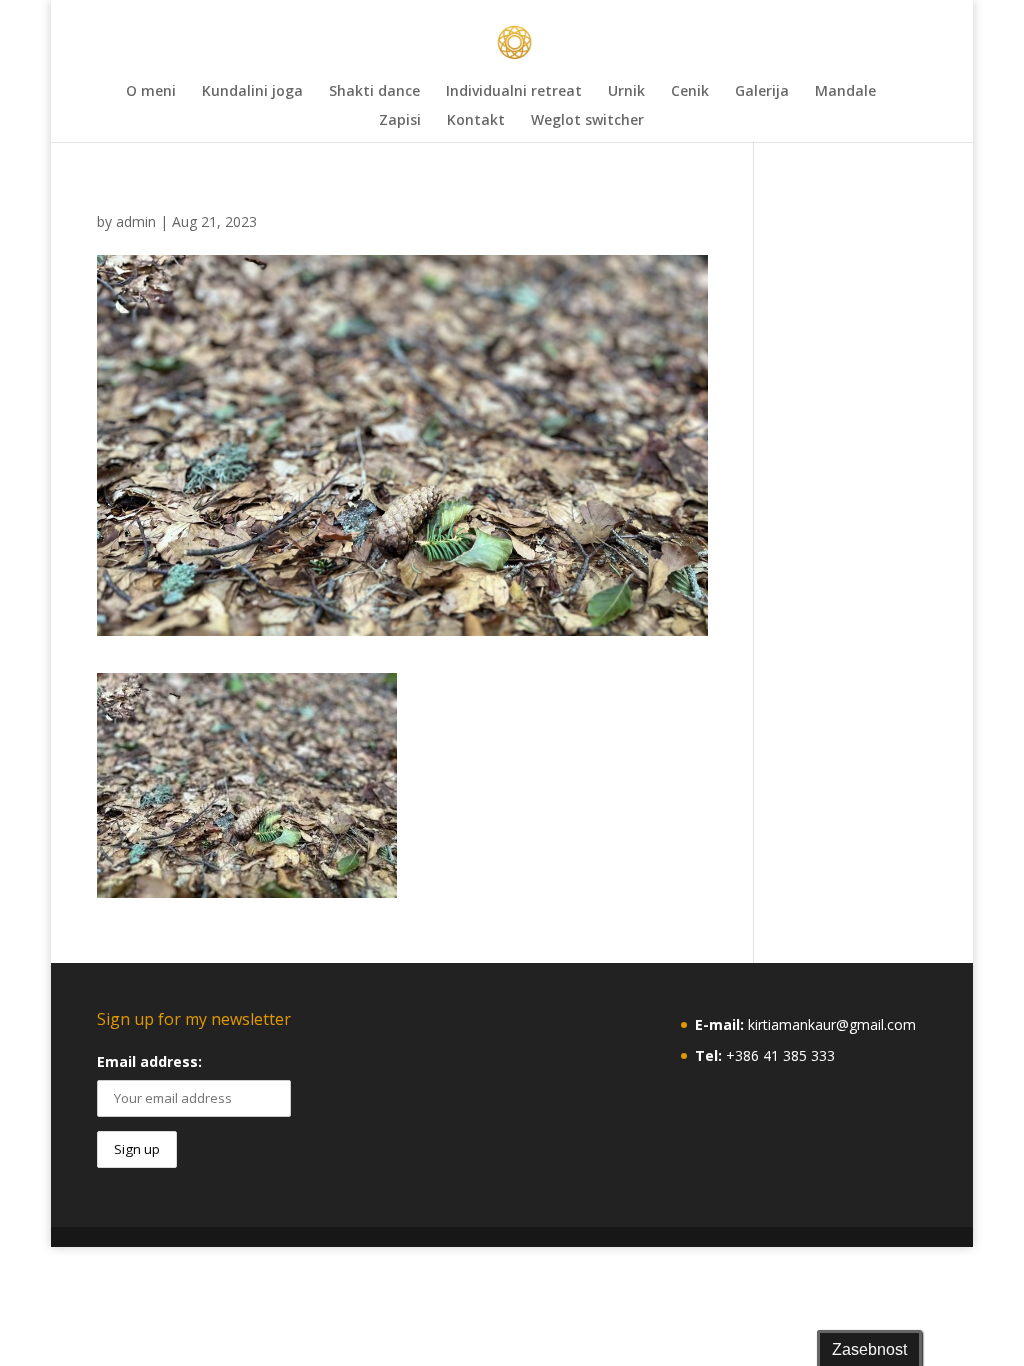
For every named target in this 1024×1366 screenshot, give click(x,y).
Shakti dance (374, 92)
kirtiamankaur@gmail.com (832, 1024)
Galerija (762, 92)
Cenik (690, 92)
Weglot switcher (587, 121)
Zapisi (400, 121)
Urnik (626, 92)
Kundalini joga (252, 92)
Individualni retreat (514, 92)
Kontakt (476, 121)
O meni (151, 92)
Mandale (845, 92)
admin (136, 221)
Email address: (149, 1061)
